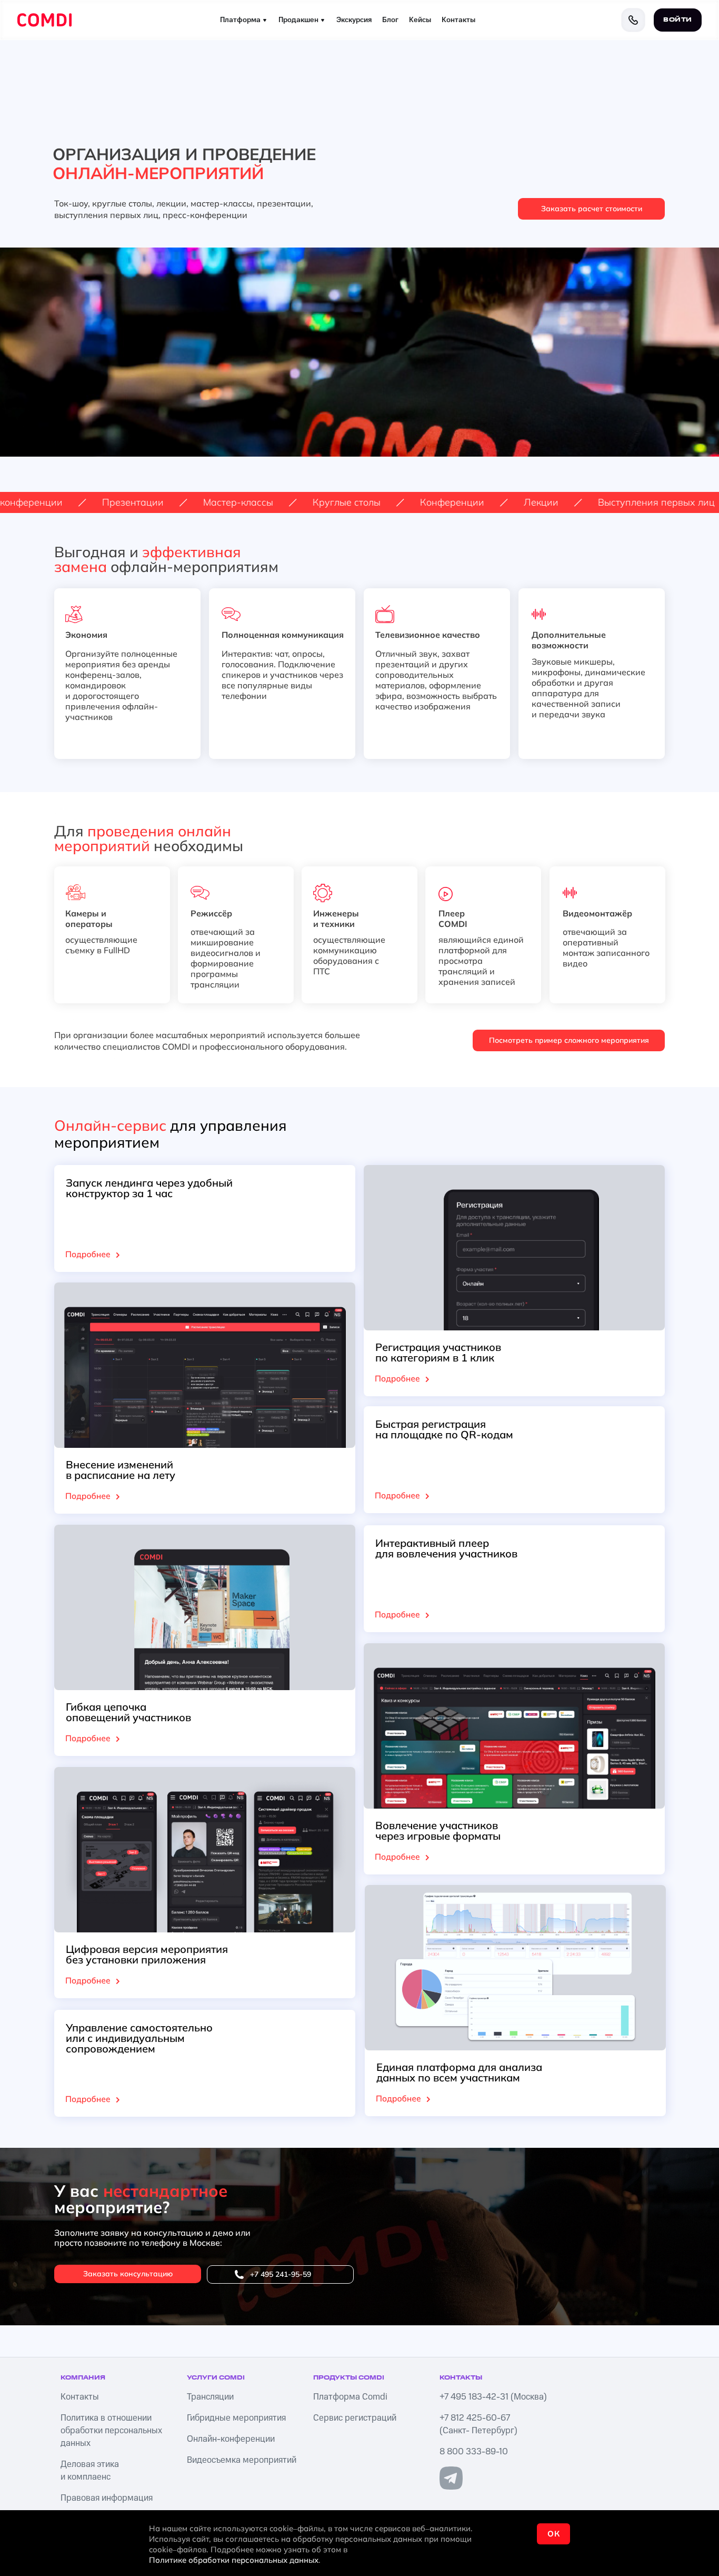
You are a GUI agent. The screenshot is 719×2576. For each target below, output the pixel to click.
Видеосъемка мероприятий (242, 2460)
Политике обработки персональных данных (234, 2560)
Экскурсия (354, 20)
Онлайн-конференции (231, 2439)
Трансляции (210, 2397)
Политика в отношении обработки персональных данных (111, 2431)
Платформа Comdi (350, 2397)
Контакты (458, 20)
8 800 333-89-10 (474, 2452)
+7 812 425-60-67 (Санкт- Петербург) (478, 2424)
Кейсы (420, 20)
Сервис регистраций (355, 2418)
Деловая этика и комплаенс (90, 2471)
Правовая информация (107, 2498)
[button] (591, 209)
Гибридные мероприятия (236, 2418)
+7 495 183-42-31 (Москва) (493, 2397)
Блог (390, 20)
